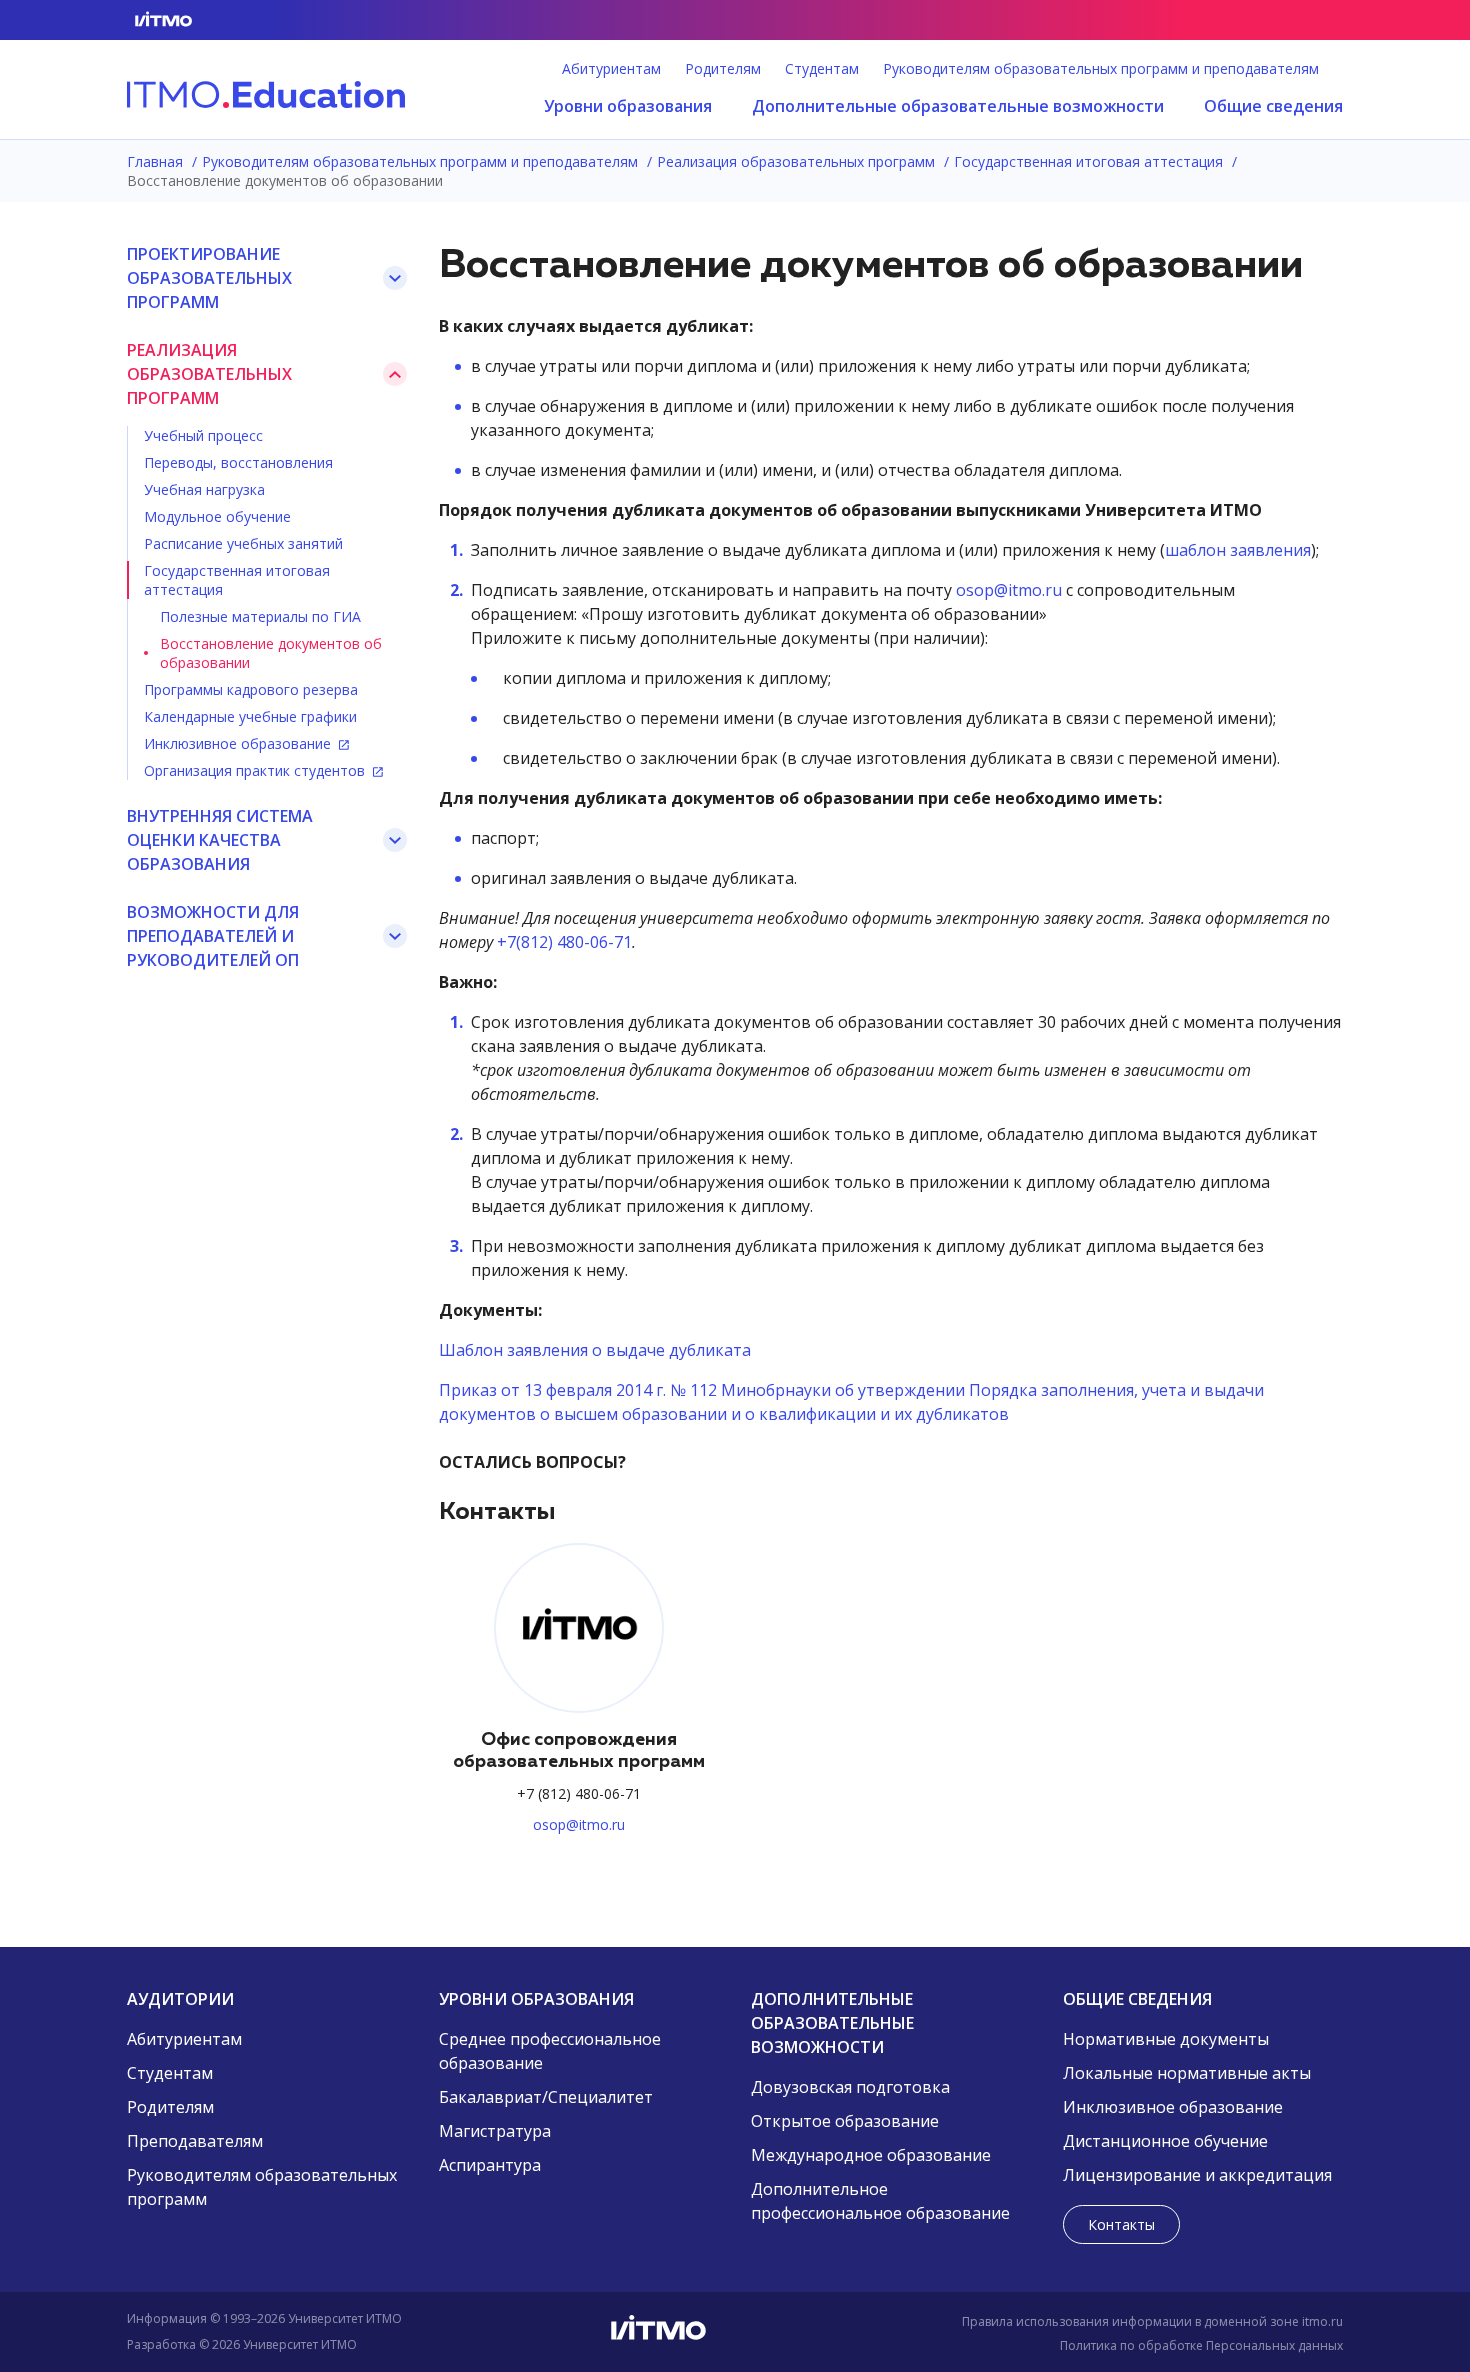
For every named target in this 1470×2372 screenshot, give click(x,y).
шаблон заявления (1238, 550)
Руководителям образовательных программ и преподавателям (1101, 69)
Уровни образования (628, 106)
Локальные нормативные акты (1187, 2073)
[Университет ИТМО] (735, 2332)
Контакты (1121, 2224)
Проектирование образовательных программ (209, 278)
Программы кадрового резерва (251, 689)
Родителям (723, 69)
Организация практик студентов (256, 770)
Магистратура (495, 2131)
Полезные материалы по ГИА (260, 616)
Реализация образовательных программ (798, 161)
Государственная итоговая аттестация (1090, 161)
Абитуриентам (611, 69)
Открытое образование (845, 2121)
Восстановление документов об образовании (271, 653)
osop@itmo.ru (1009, 590)
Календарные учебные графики (250, 716)
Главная (157, 161)
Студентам (822, 69)
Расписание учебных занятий (243, 543)
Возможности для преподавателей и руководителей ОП (213, 936)
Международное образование (871, 2155)
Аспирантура (490, 2165)
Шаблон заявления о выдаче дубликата (595, 1350)
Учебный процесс (203, 435)
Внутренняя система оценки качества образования (220, 840)
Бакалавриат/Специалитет (546, 2097)
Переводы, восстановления (238, 462)
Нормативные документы (1166, 2039)
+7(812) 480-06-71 (564, 942)
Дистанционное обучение (1165, 2141)
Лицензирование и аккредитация (1197, 2175)
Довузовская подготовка (850, 2087)
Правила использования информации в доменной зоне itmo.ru (1152, 2321)
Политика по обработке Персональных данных (1201, 2345)
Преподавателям (195, 2141)
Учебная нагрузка (204, 489)
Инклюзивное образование (239, 743)
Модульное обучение (217, 516)
